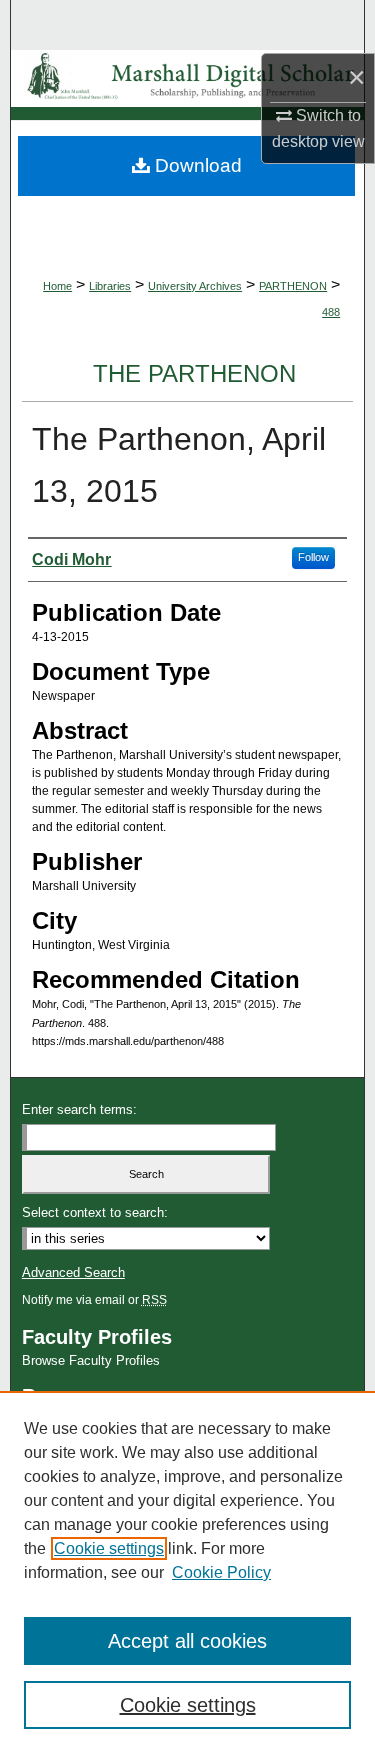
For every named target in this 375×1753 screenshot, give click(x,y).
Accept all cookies (187, 1641)
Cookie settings (109, 1548)
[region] (187, 1572)
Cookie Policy (221, 1572)
